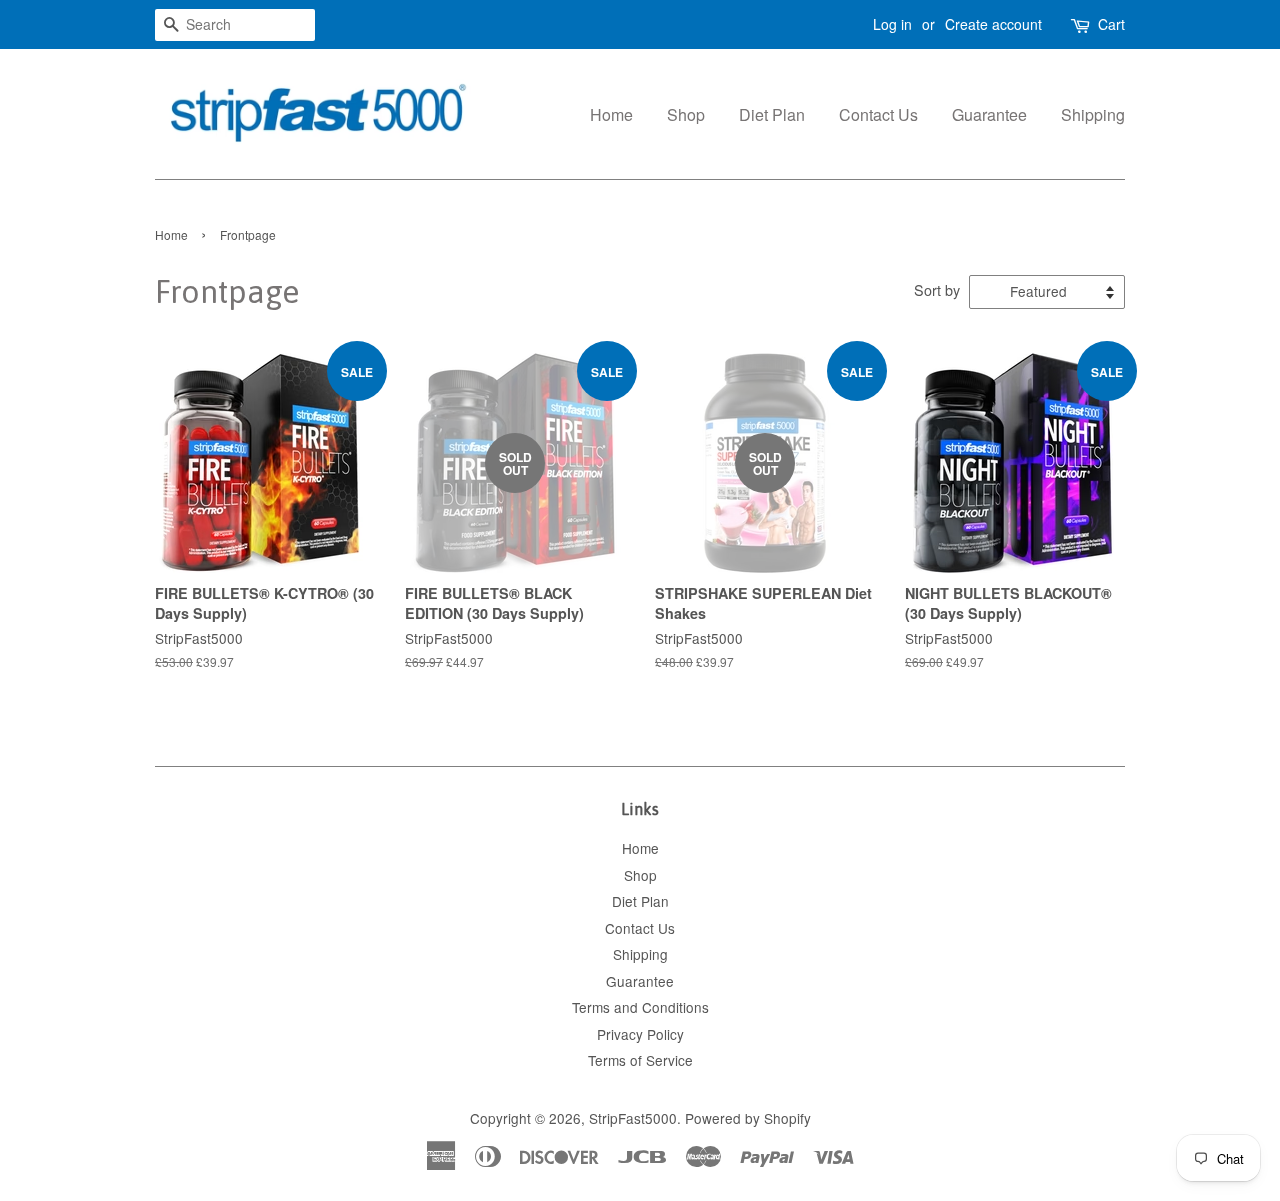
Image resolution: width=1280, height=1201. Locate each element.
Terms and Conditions (640, 1007)
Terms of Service (640, 1060)
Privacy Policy (640, 1034)
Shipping (1093, 114)
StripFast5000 (633, 1118)
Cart (1111, 24)
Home (611, 114)
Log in (892, 24)
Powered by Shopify (748, 1118)
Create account (993, 24)
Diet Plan (772, 114)
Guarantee (989, 114)
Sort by (937, 289)
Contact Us (878, 114)
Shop (686, 114)
